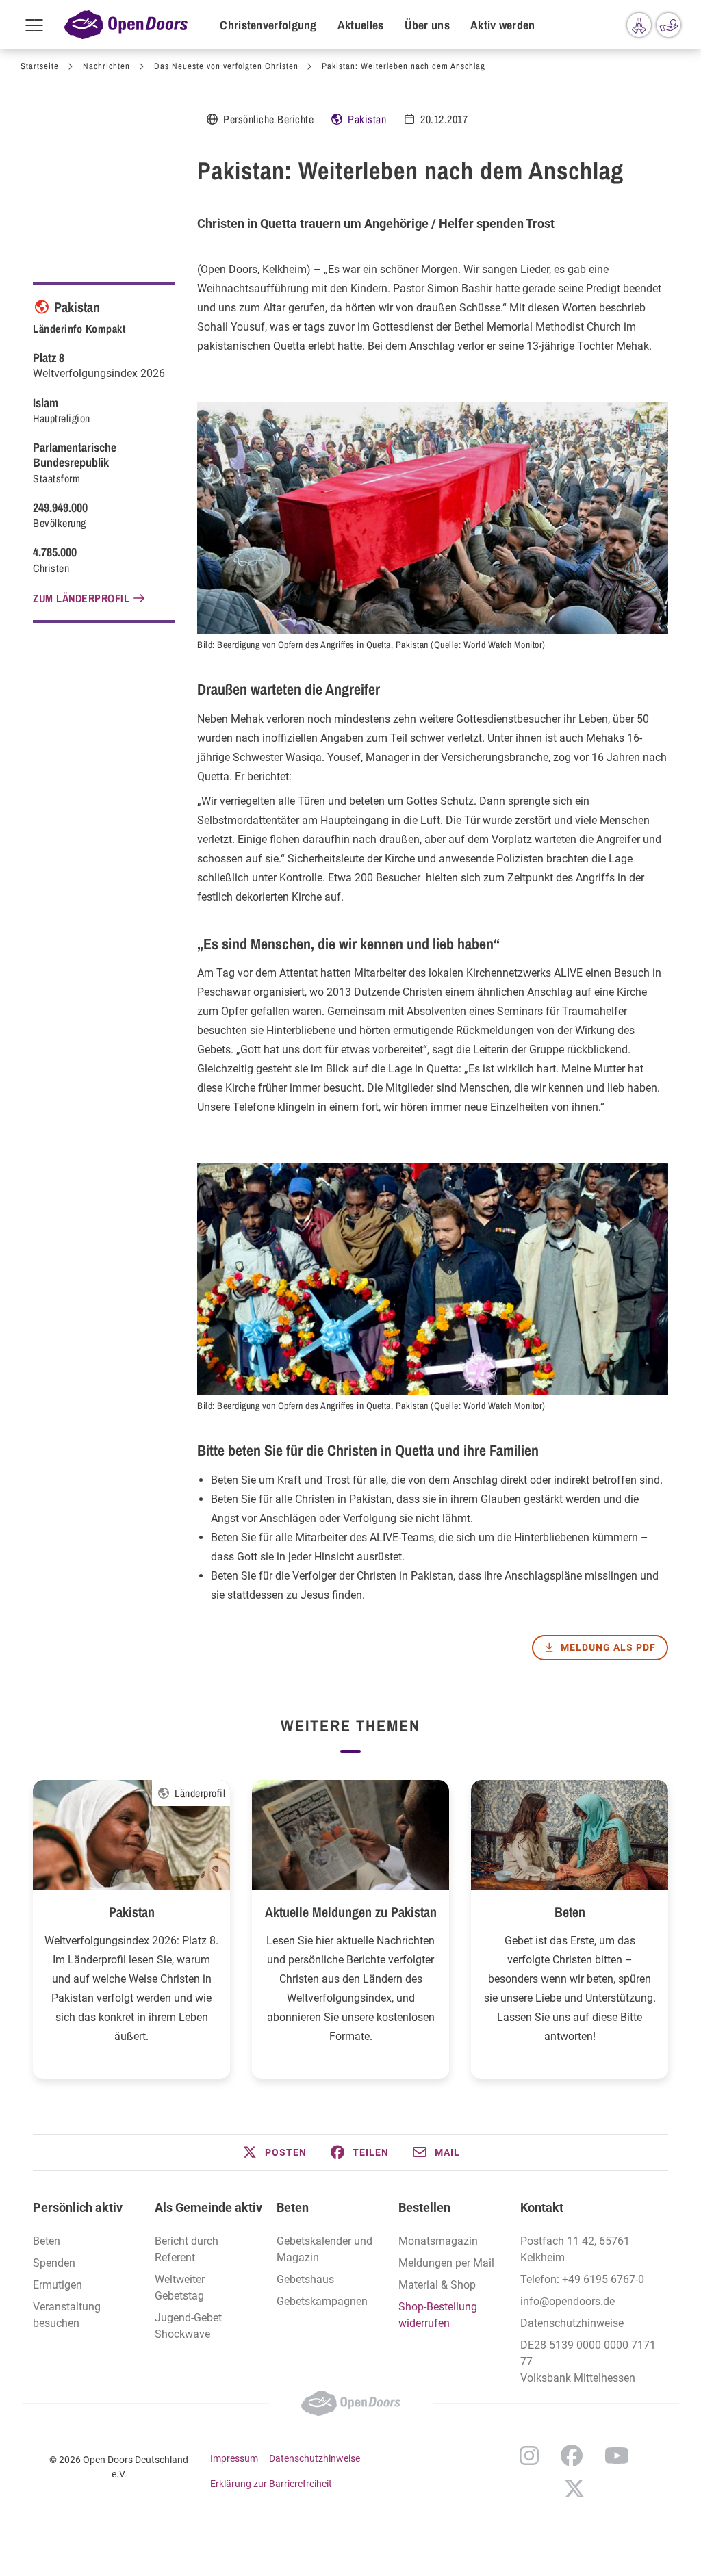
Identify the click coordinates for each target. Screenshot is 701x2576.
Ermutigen (58, 2285)
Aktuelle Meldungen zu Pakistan (351, 1912)
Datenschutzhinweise (572, 2323)
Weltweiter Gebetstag (180, 2288)
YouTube (617, 2456)
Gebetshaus (305, 2279)
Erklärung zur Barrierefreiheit (271, 2484)
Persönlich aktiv (78, 2207)
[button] (274, 2152)
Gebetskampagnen (322, 2301)
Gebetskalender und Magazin (324, 2249)
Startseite (40, 66)
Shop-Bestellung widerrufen (438, 2315)
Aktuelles (361, 25)
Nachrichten (106, 66)
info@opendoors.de (568, 2301)
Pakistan (367, 119)
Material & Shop (437, 2285)
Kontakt (542, 2207)
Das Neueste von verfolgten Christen (226, 66)
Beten (570, 1912)
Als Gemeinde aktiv (208, 2207)
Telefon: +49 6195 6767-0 (582, 2279)
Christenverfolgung (268, 25)
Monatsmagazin (438, 2241)
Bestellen (424, 2207)
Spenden (54, 2263)
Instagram (529, 2456)
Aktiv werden (503, 25)
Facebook (572, 2456)
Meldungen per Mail (446, 2263)
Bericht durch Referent (187, 2249)
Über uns (427, 25)
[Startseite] (126, 25)
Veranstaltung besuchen (67, 2315)
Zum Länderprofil (81, 598)
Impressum (234, 2458)
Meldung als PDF (608, 1647)
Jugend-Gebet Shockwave (188, 2326)
